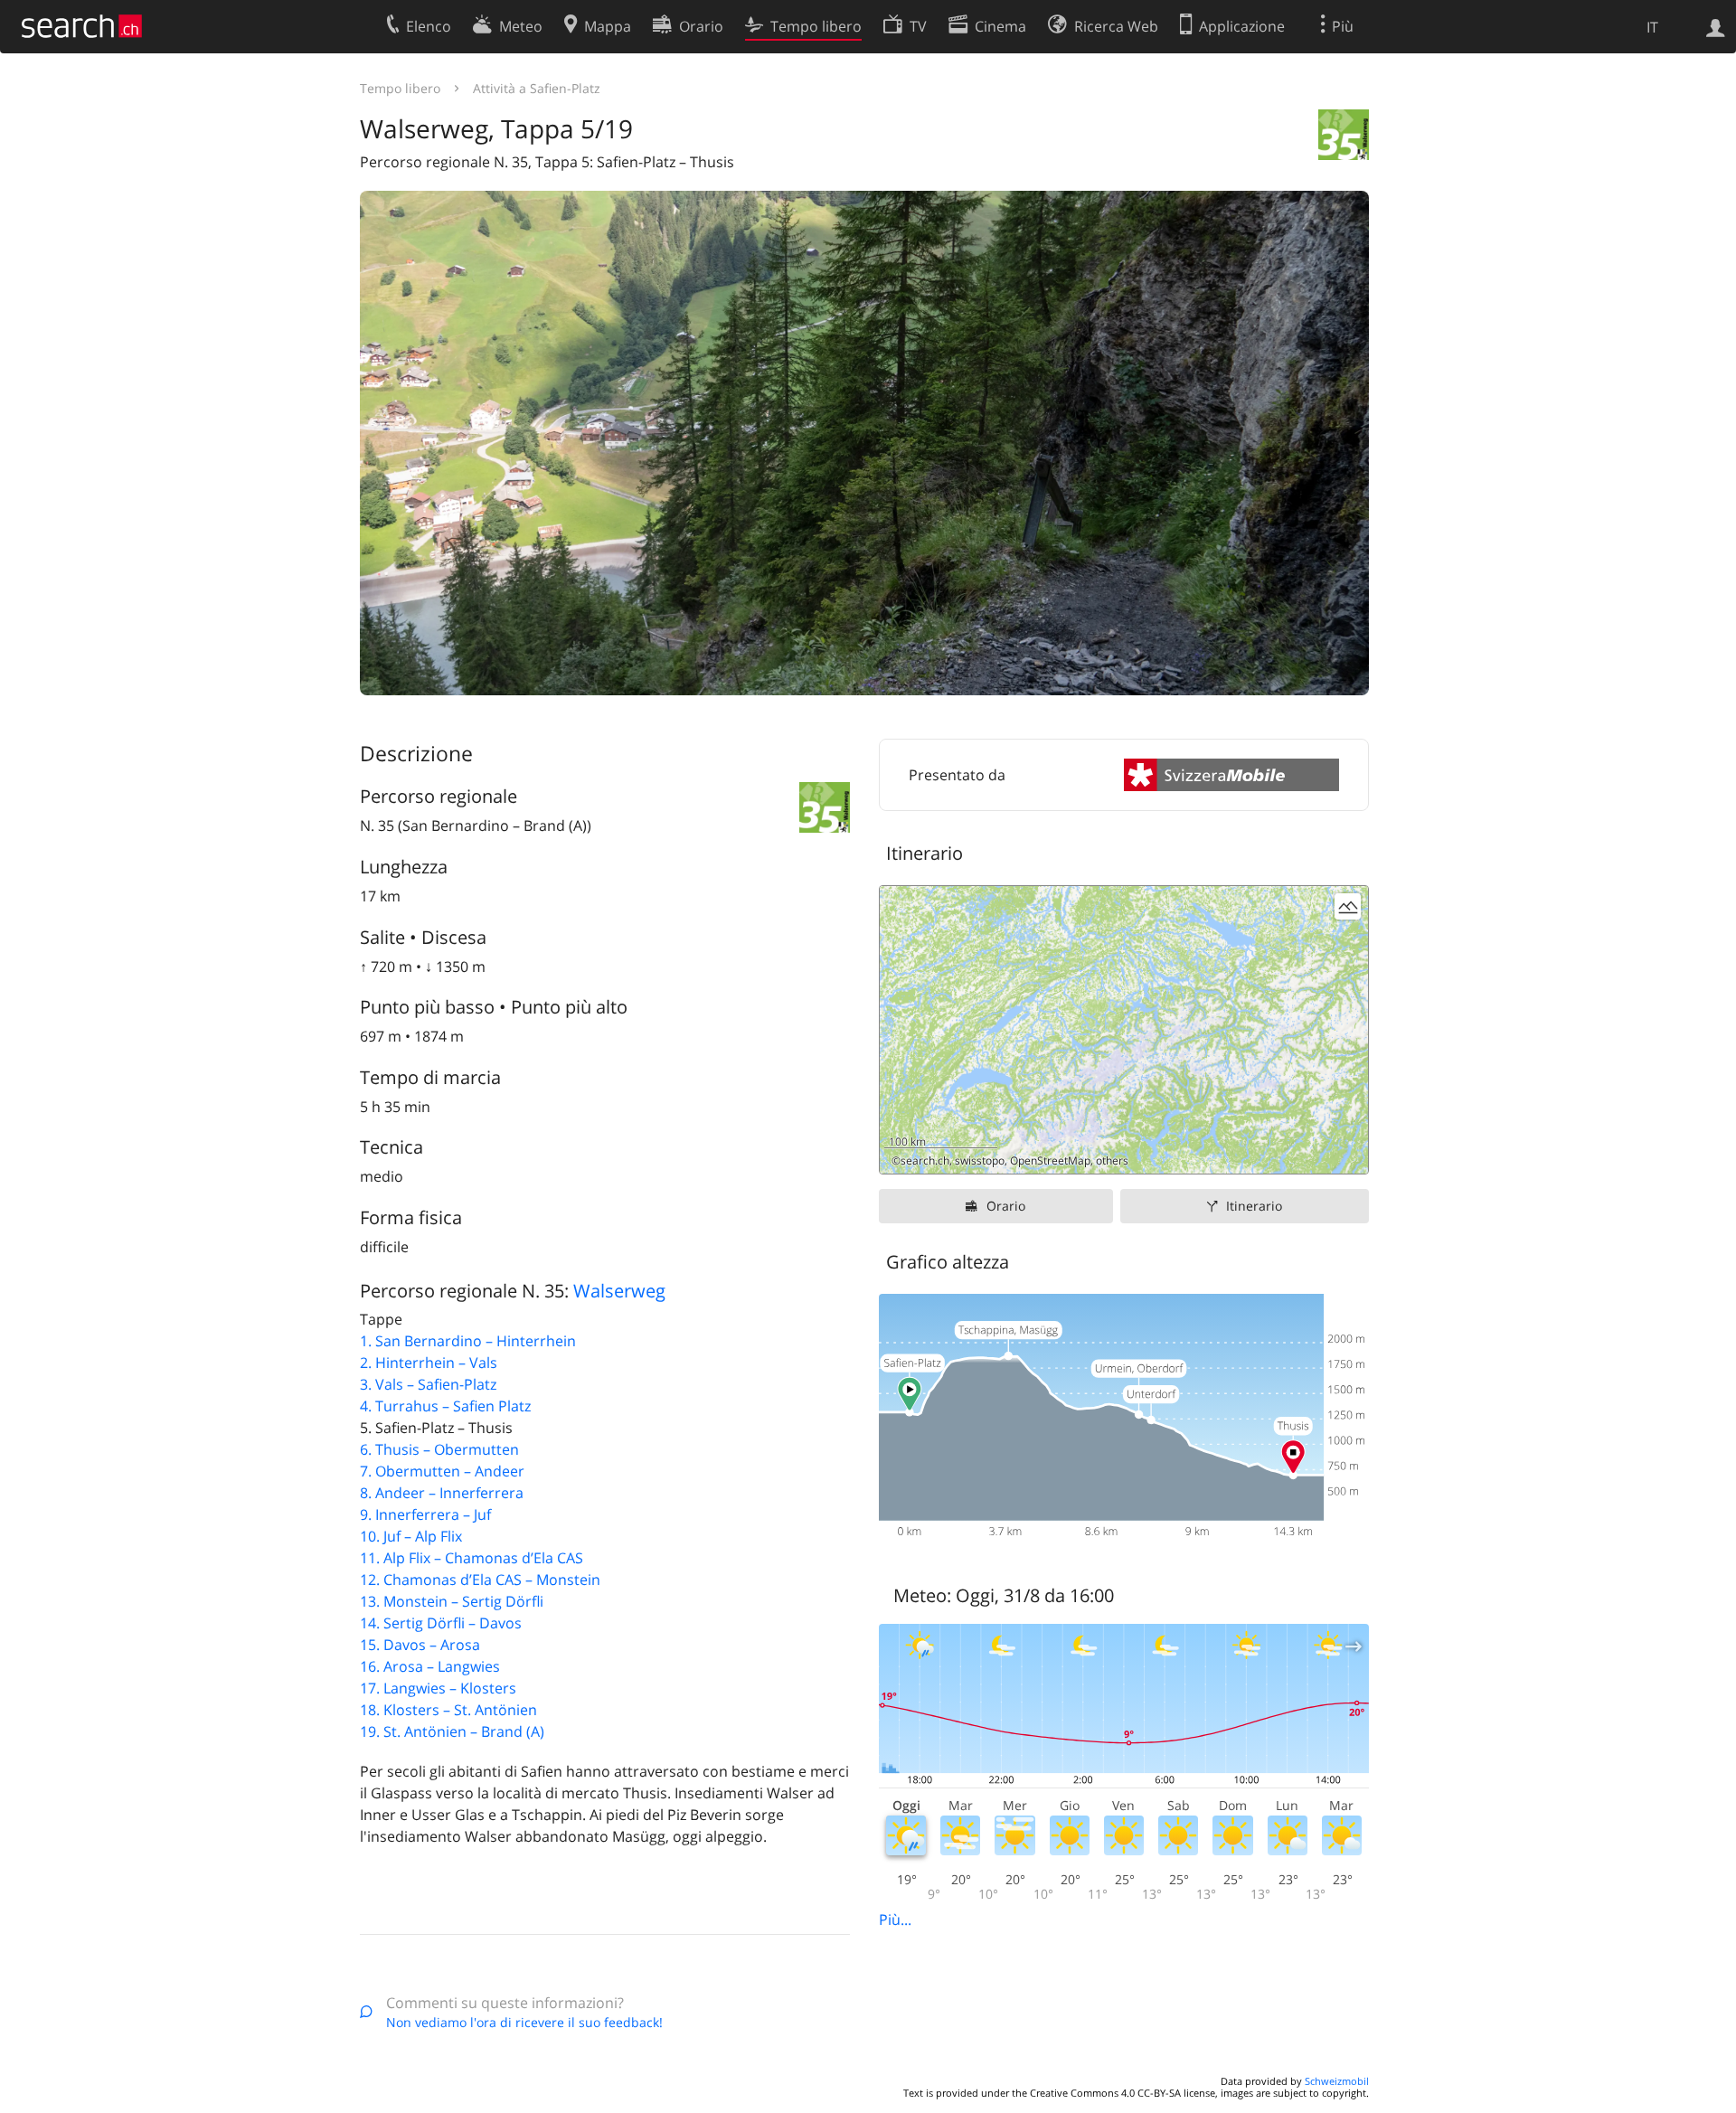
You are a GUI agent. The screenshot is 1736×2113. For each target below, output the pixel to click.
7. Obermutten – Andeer (442, 1471)
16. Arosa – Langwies (430, 1666)
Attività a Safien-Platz (537, 88)
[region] (1124, 1030)
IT (1652, 27)
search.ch (925, 1160)
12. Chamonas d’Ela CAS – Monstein (480, 1580)
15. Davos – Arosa (420, 1645)
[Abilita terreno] (1348, 906)
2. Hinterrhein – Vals (429, 1363)
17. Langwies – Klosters (438, 1688)
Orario (1006, 1206)
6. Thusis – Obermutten (439, 1449)
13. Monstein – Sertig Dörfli (452, 1601)
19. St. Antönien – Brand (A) (452, 1731)
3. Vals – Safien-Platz (428, 1384)
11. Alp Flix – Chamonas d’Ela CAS (472, 1558)
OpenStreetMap (1050, 1160)
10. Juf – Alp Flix (411, 1536)
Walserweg (619, 1291)
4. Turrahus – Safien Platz (445, 1406)
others (1112, 1160)
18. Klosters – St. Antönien (448, 1710)
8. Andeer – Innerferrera (442, 1493)
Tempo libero (400, 88)
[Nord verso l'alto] (1348, 1153)
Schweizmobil (1337, 2081)
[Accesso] (1716, 26)
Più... (895, 1920)
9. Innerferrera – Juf (425, 1514)
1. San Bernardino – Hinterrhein (468, 1341)
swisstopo (980, 1160)
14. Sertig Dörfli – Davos (441, 1623)
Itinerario (1254, 1206)
